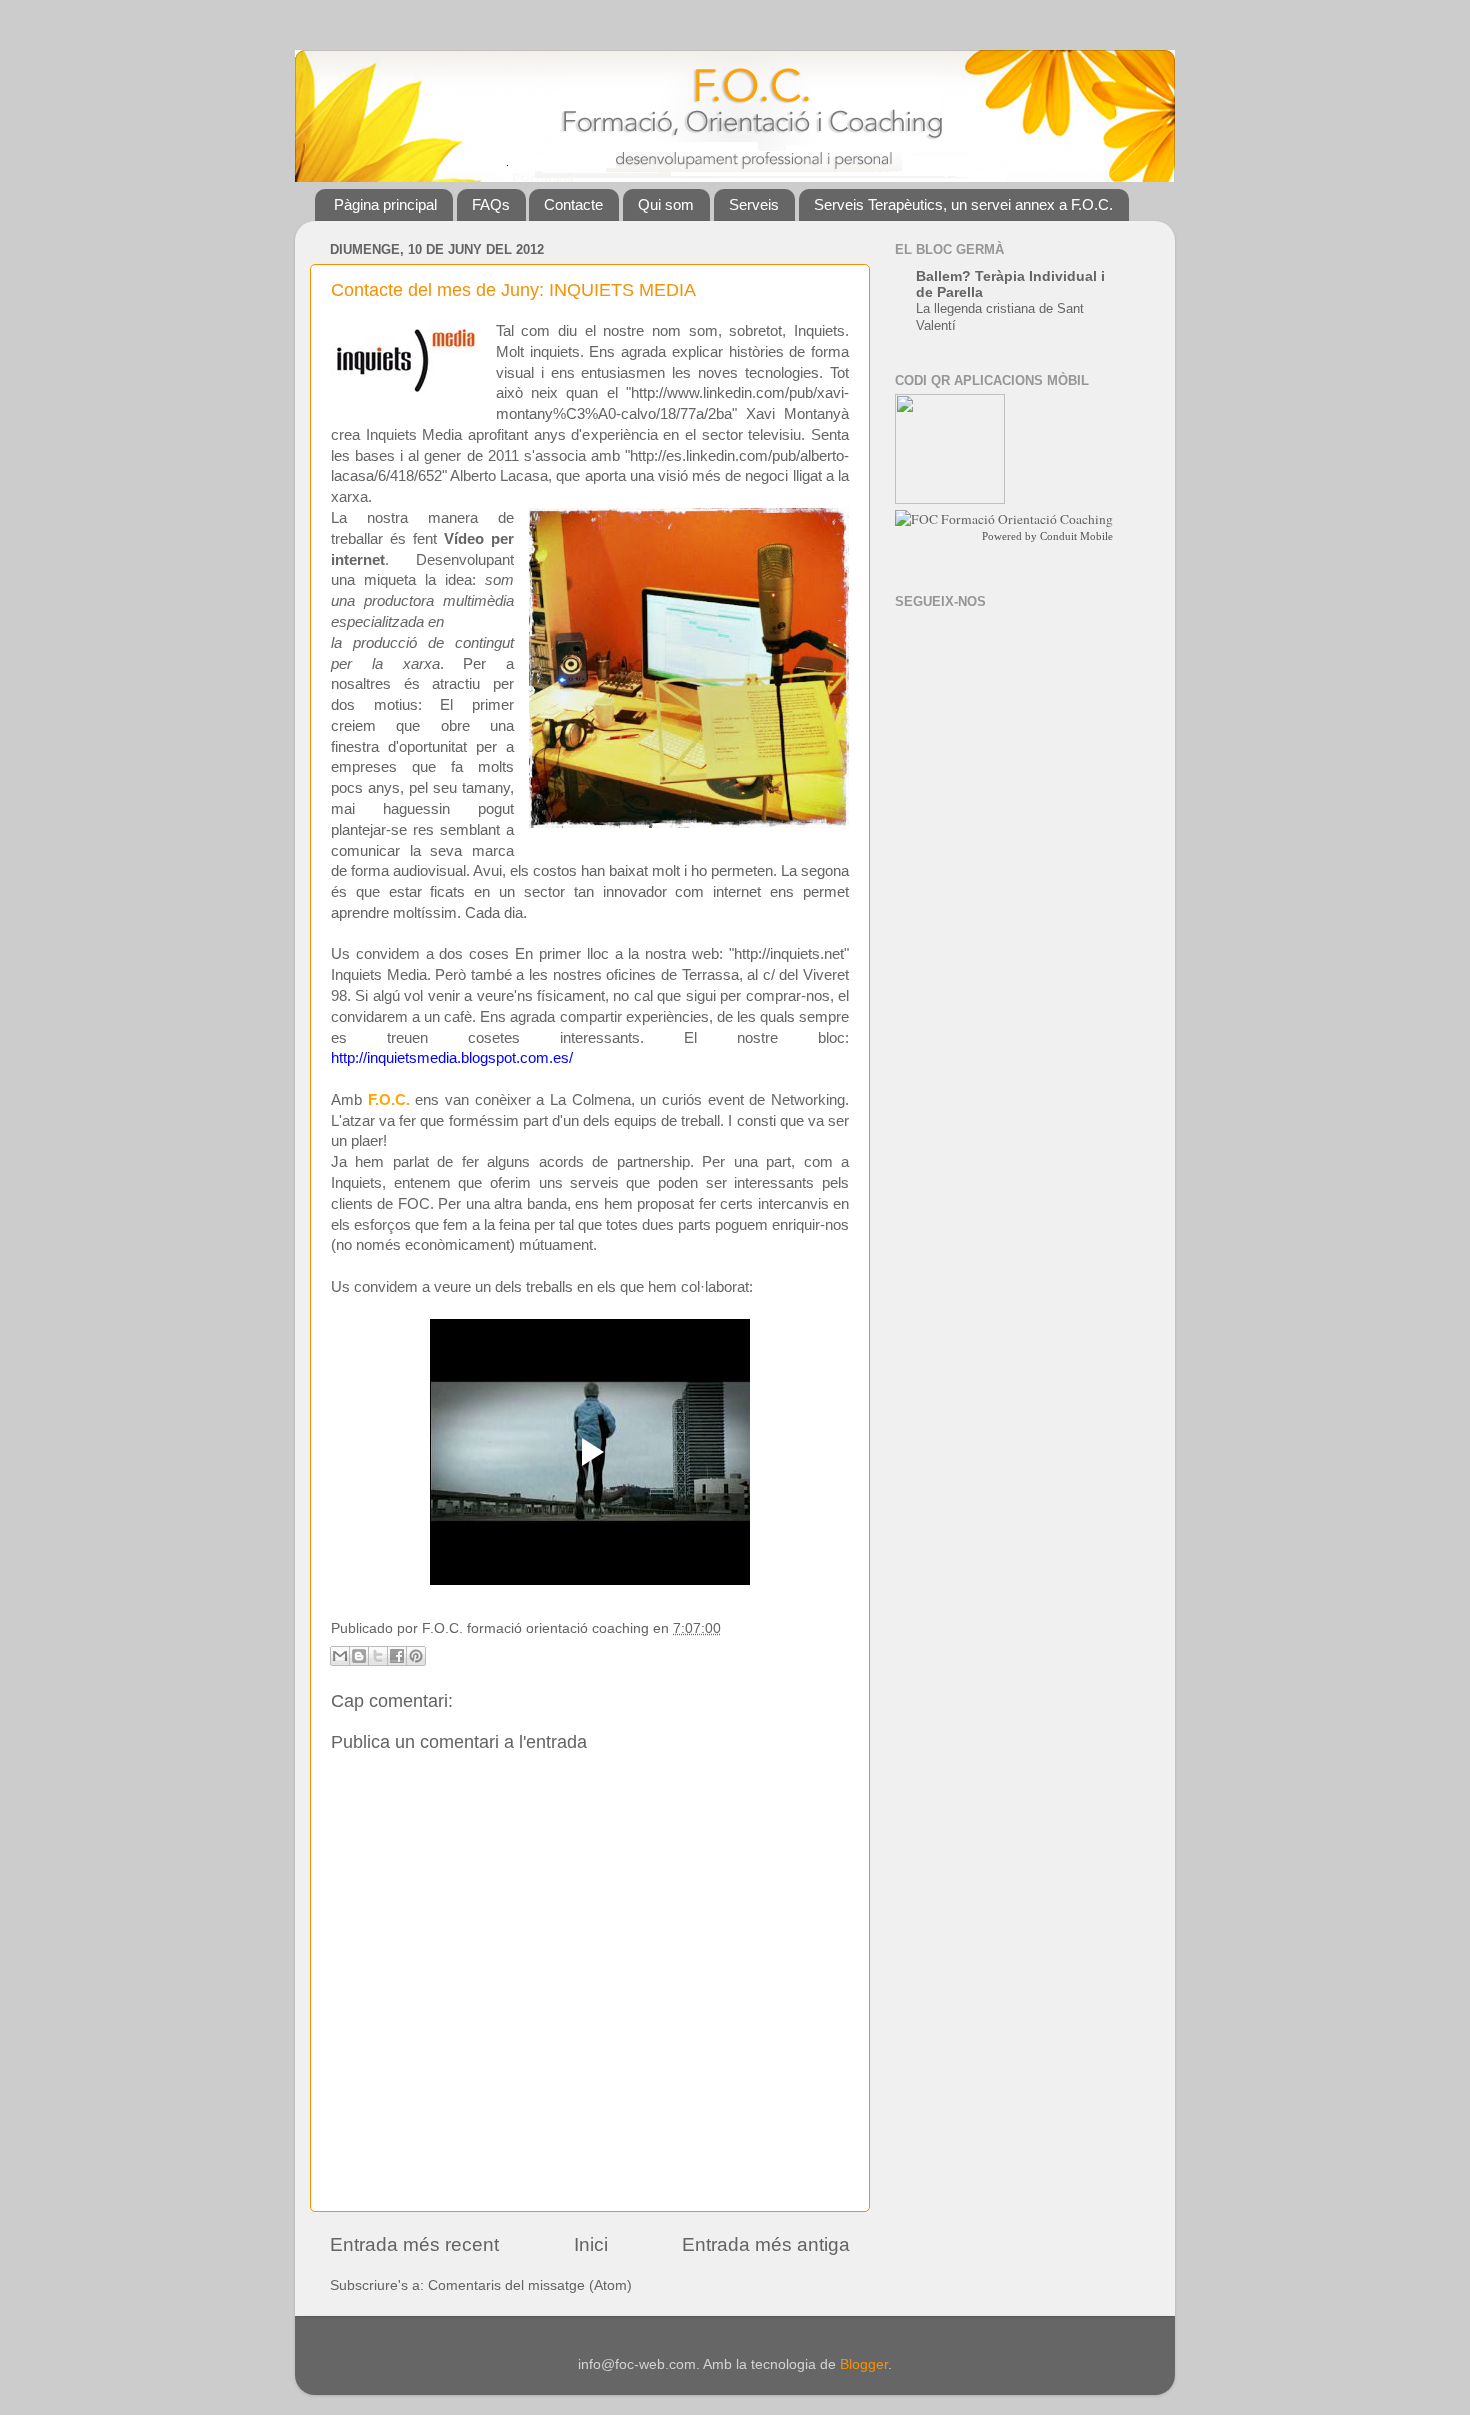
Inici (591, 2244)
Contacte (573, 204)
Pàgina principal (385, 204)
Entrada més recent (414, 2244)
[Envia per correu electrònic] (340, 1656)
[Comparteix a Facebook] (397, 1656)
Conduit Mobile (1076, 536)
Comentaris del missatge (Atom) (530, 2285)
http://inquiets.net (789, 954)
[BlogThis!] (359, 1656)
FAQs (491, 204)
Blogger (864, 2364)
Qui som (666, 204)
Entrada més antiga (766, 2244)
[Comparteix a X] (378, 1656)
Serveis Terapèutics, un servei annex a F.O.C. (963, 204)
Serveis (754, 204)
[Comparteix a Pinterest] (416, 1656)
